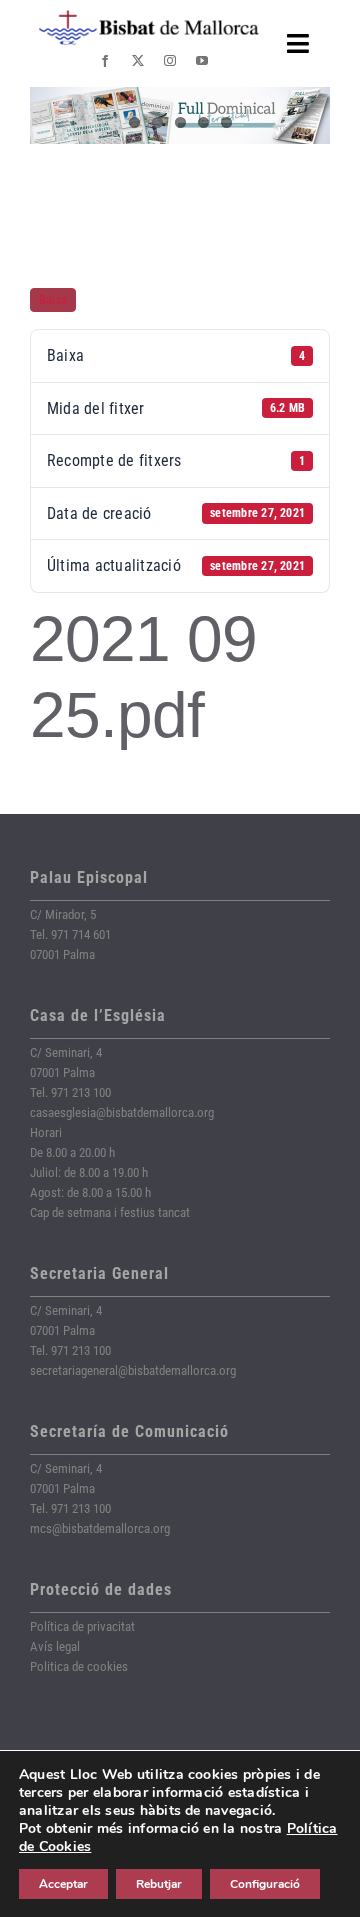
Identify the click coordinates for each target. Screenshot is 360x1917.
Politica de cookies (79, 1666)
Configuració (265, 1884)
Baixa (53, 300)
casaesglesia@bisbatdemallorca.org (122, 1112)
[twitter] (138, 61)
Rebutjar (159, 1884)
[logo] (149, 17)
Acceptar (63, 1884)
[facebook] (105, 61)
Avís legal (55, 1646)
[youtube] (202, 61)
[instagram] (170, 61)
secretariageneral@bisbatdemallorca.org (133, 1370)
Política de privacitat (82, 1626)
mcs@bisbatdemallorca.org (100, 1528)
